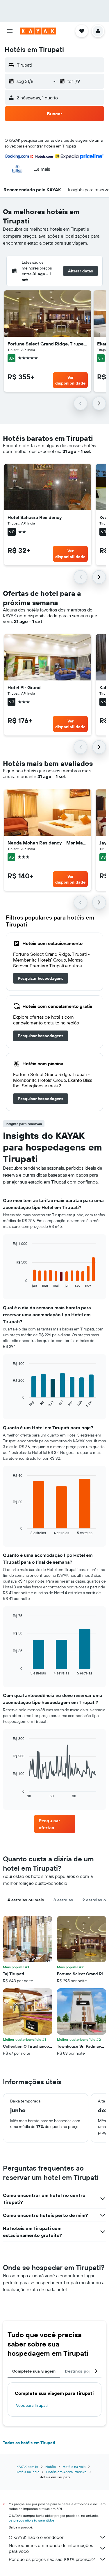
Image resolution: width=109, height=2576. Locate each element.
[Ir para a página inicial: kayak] (38, 31)
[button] (10, 31)
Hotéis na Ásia (74, 2467)
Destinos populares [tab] (84, 2371)
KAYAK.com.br (27, 2467)
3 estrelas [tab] (63, 1900)
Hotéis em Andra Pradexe (66, 2472)
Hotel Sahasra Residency (35, 517)
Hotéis (51, 2467)
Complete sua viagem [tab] (34, 2371)
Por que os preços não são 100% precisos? (52, 2559)
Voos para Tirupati (32, 2405)
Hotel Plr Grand (24, 687)
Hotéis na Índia (27, 2472)
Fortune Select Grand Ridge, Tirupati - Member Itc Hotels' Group (48, 344)
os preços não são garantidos (32, 2520)
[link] (41, 978)
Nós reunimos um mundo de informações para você (51, 2548)
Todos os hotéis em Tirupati (29, 2443)
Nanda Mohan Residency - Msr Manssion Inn (48, 843)
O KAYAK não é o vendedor (36, 2537)
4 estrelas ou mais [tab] (26, 1900)
